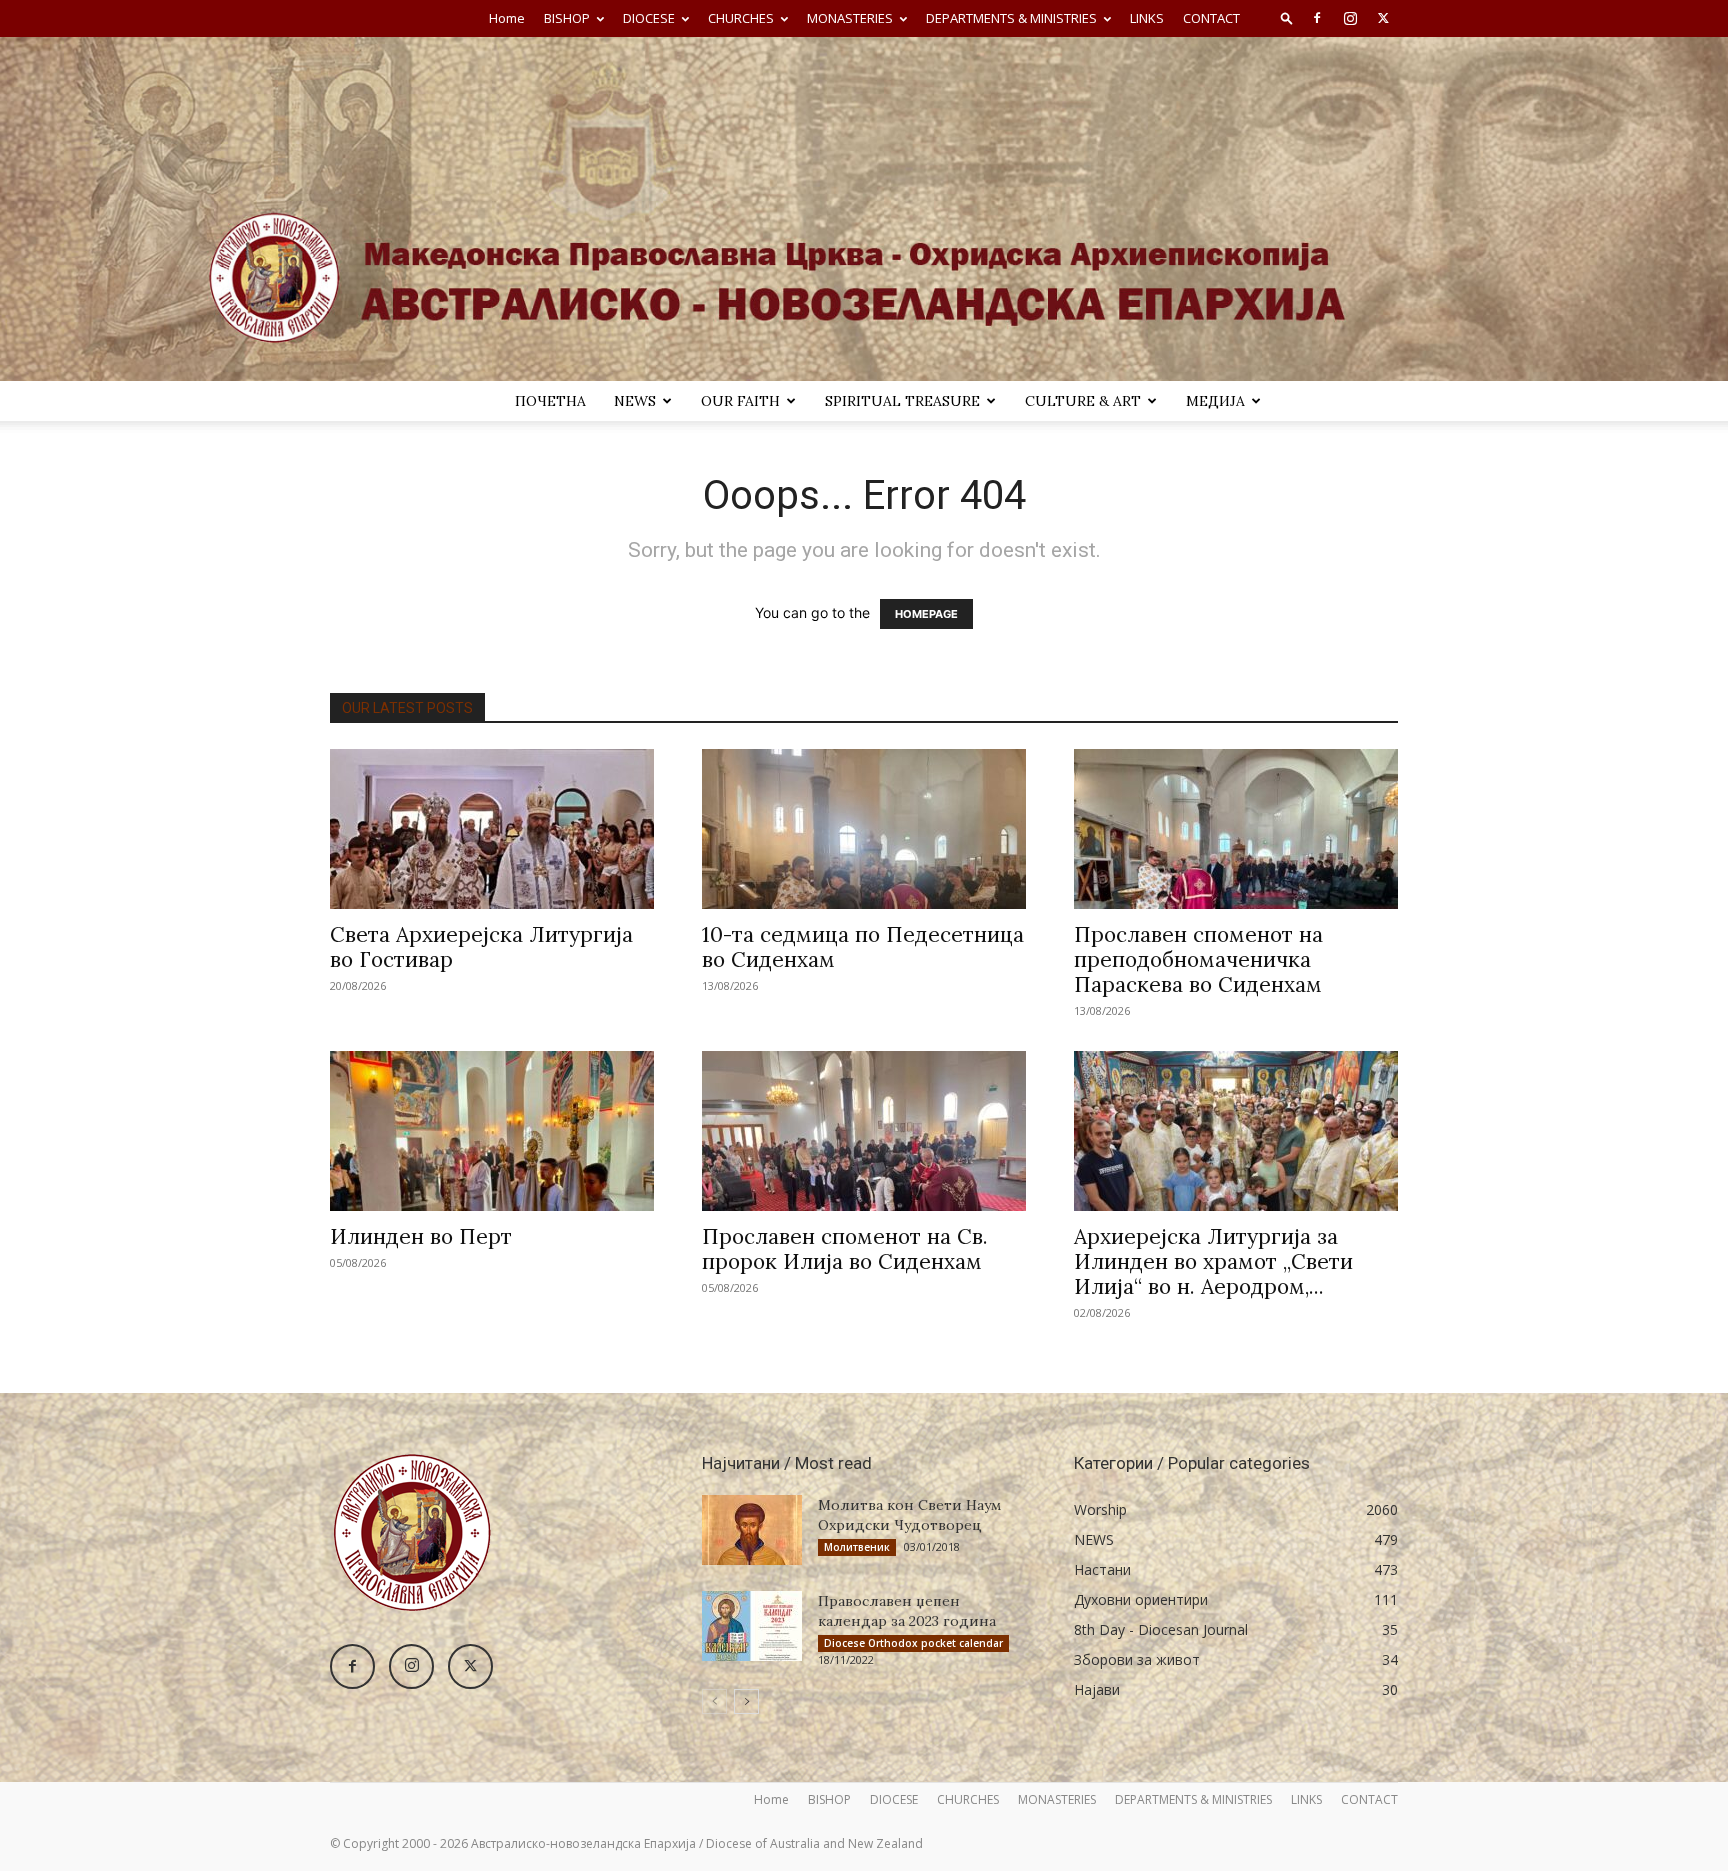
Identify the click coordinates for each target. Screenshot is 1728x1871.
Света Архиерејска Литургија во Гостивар (481, 947)
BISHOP (567, 18)
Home (507, 18)
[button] (1287, 17)
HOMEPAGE (926, 614)
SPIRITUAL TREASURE (902, 401)
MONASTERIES (850, 18)
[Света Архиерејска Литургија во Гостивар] (492, 829)
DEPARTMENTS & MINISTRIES (1011, 18)
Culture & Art (1083, 401)
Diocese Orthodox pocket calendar (913, 1643)
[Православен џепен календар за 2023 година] (752, 1626)
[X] (1383, 18)
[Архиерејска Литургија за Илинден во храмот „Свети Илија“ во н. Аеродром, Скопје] (1236, 1131)
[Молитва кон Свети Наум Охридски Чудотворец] (752, 1530)
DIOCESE (649, 18)
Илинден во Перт (421, 1236)
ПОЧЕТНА (550, 401)
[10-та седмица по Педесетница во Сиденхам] (864, 829)
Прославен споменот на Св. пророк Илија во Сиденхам (845, 1249)
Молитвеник (857, 1547)
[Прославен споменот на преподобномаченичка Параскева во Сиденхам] (1236, 829)
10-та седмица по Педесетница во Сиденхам (863, 947)
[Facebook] (1317, 18)
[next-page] (746, 1701)
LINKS (1147, 18)
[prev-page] (714, 1701)
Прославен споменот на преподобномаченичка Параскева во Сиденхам (1198, 959)
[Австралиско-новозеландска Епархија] (864, 209)
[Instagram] (1350, 18)
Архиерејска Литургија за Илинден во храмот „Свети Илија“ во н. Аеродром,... (1213, 1261)
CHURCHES (741, 18)
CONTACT (1211, 18)
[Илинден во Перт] (492, 1131)
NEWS (635, 401)
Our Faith (740, 401)
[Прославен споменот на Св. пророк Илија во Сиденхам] (864, 1131)
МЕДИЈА (1215, 401)
